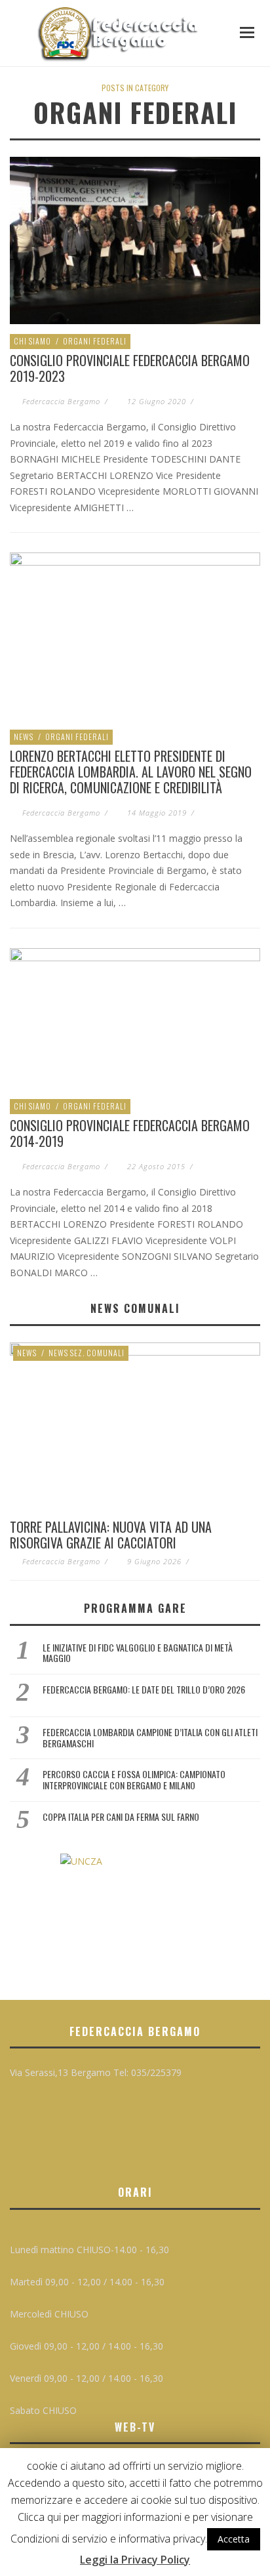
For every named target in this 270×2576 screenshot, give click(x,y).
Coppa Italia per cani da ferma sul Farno (121, 1817)
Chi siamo (32, 341)
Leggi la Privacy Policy (135, 2560)
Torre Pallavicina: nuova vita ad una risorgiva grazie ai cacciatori (111, 1535)
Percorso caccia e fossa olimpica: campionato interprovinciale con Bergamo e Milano (134, 1779)
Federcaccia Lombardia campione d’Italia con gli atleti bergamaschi (150, 1737)
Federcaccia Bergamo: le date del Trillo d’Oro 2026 (144, 1689)
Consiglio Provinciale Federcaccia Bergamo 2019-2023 (130, 368)
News (24, 737)
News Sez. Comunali (87, 1353)
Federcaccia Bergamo (61, 401)
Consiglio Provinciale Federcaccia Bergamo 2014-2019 (130, 1133)
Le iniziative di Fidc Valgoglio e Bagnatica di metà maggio (138, 1653)
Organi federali (95, 341)
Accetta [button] (234, 2539)
